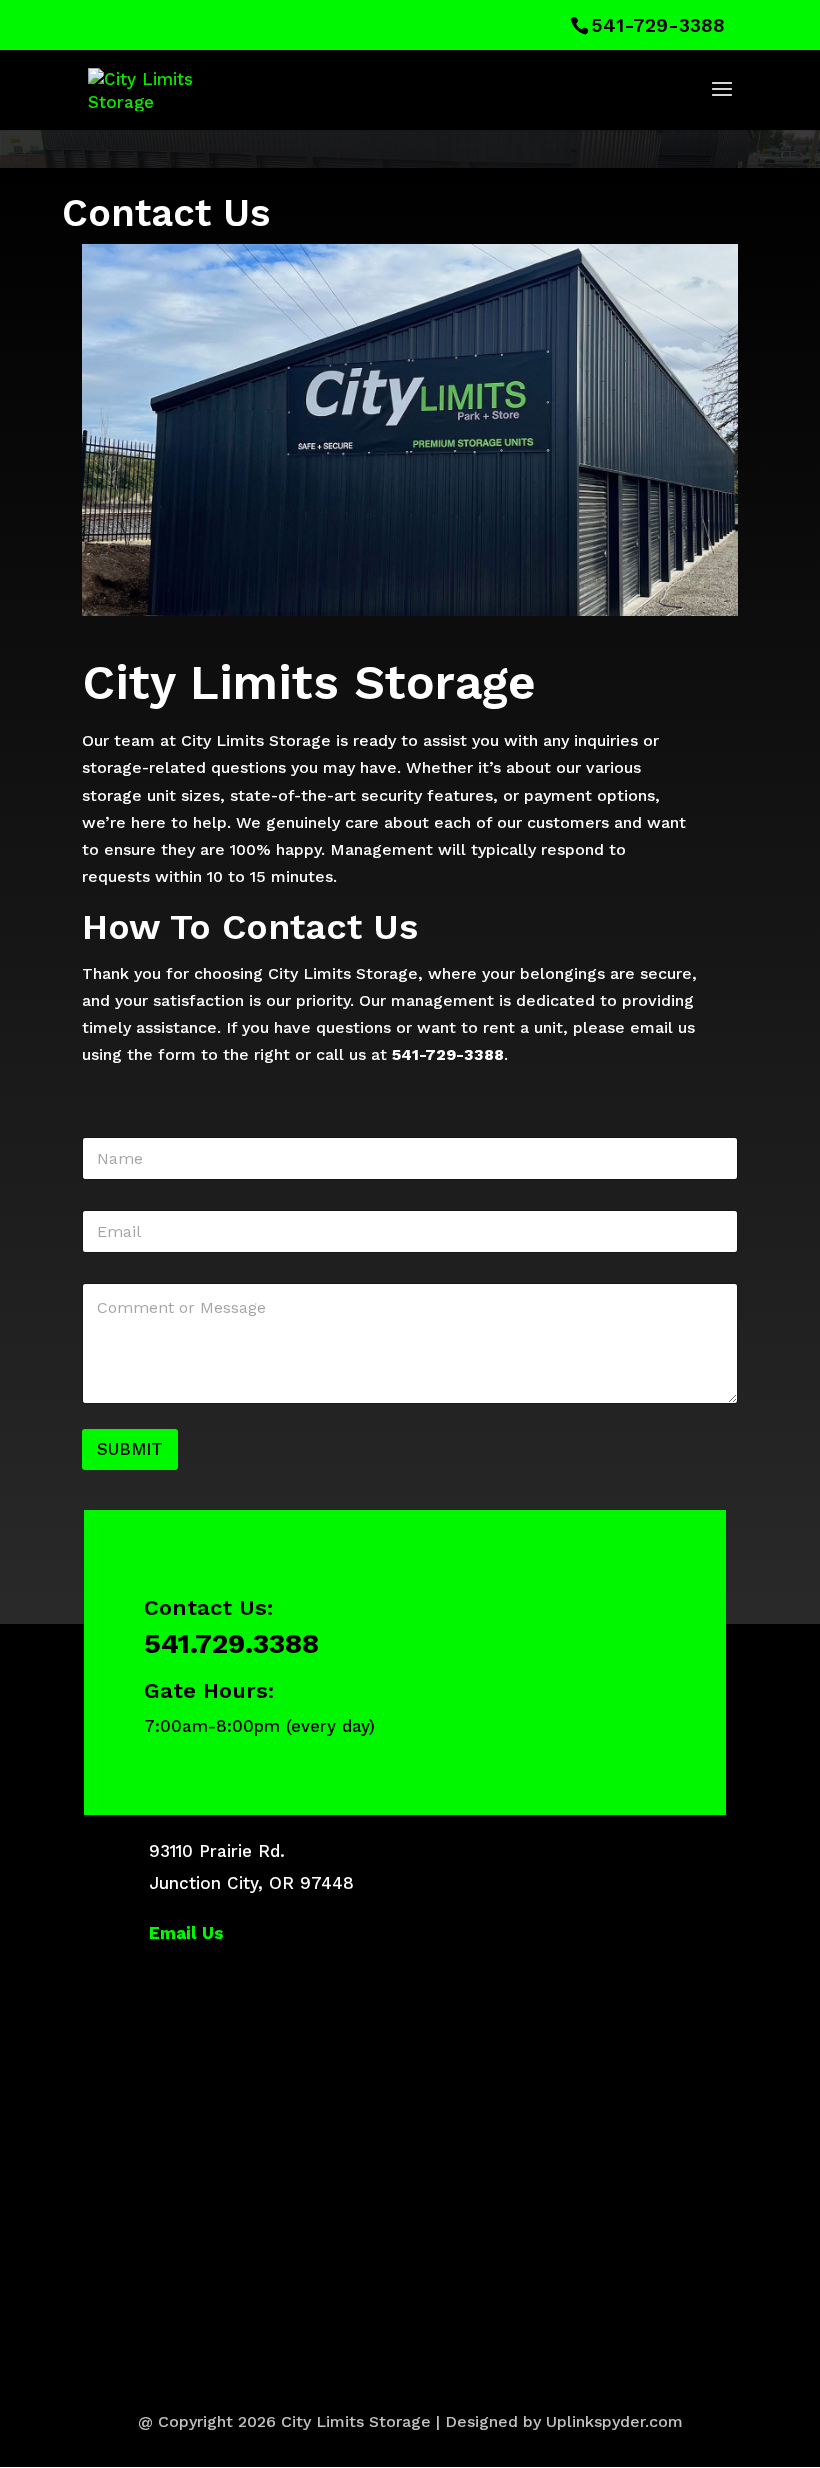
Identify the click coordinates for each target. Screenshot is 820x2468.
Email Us (186, 1933)
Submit (130, 1449)
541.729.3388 (231, 1643)
